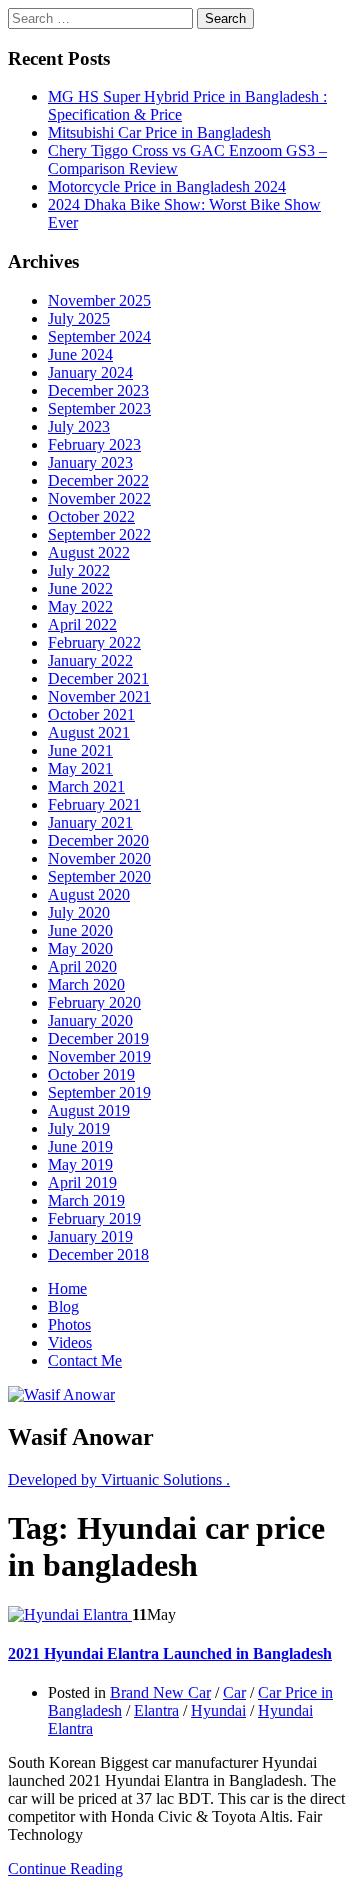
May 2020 (80, 948)
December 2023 (98, 390)
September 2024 (99, 336)
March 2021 (86, 786)
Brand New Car (160, 1692)
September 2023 (99, 408)
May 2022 (80, 606)
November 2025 (99, 300)
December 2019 (98, 1038)
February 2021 (94, 804)
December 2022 (98, 480)
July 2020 (79, 912)
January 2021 (90, 822)
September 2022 (99, 534)
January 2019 (90, 1236)
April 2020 (82, 966)
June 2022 (80, 588)
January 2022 (90, 660)
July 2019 (79, 1128)
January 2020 (90, 1020)
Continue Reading (65, 1868)
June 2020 (80, 930)
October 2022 (91, 516)
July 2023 (79, 426)
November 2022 (99, 498)
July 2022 (79, 570)
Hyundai (218, 1710)
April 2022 (82, 624)
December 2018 (98, 1254)
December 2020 (98, 840)
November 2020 (99, 858)
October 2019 (91, 1074)
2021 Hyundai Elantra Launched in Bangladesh (170, 1653)
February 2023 (94, 444)
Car (234, 1692)
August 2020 (89, 894)
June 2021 (80, 750)
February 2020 (94, 1002)
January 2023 (90, 462)
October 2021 (91, 714)
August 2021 (89, 732)
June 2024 (80, 354)
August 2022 (89, 552)
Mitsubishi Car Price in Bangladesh (159, 132)
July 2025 (79, 318)
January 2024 (90, 372)
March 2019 (86, 1200)
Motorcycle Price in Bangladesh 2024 (167, 186)
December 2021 (98, 678)
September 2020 (99, 876)
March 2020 (86, 984)
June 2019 (80, 1146)
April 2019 (82, 1182)
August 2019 (89, 1110)
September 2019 (99, 1092)
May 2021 (80, 768)
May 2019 (80, 1164)
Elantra (156, 1710)
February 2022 (94, 642)
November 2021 (99, 696)
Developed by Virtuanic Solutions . (119, 1479)
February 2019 (94, 1218)
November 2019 (99, 1056)
